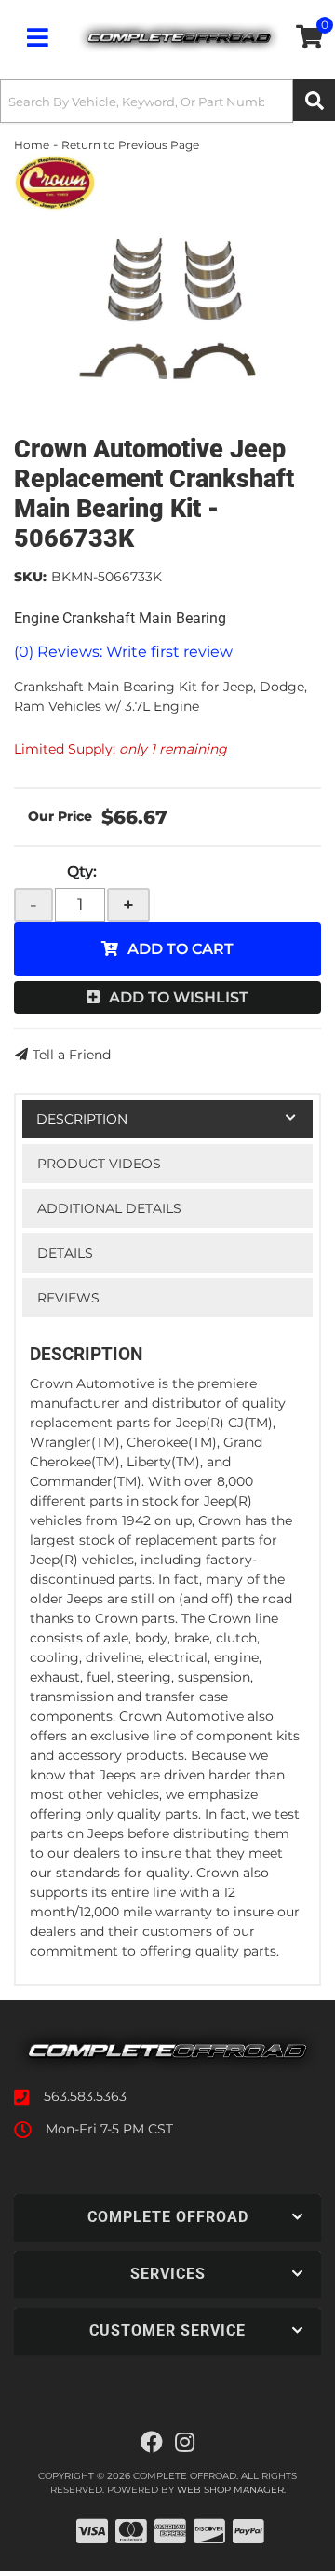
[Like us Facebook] (152, 2443)
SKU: (30, 577)
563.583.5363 (85, 2096)
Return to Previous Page (130, 145)
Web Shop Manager (230, 2490)
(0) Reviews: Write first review (123, 652)
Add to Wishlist (179, 997)
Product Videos (99, 1164)
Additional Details (109, 1208)
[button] (167, 101)
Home (32, 145)
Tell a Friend (72, 1055)
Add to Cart (181, 949)
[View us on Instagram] (185, 2443)
